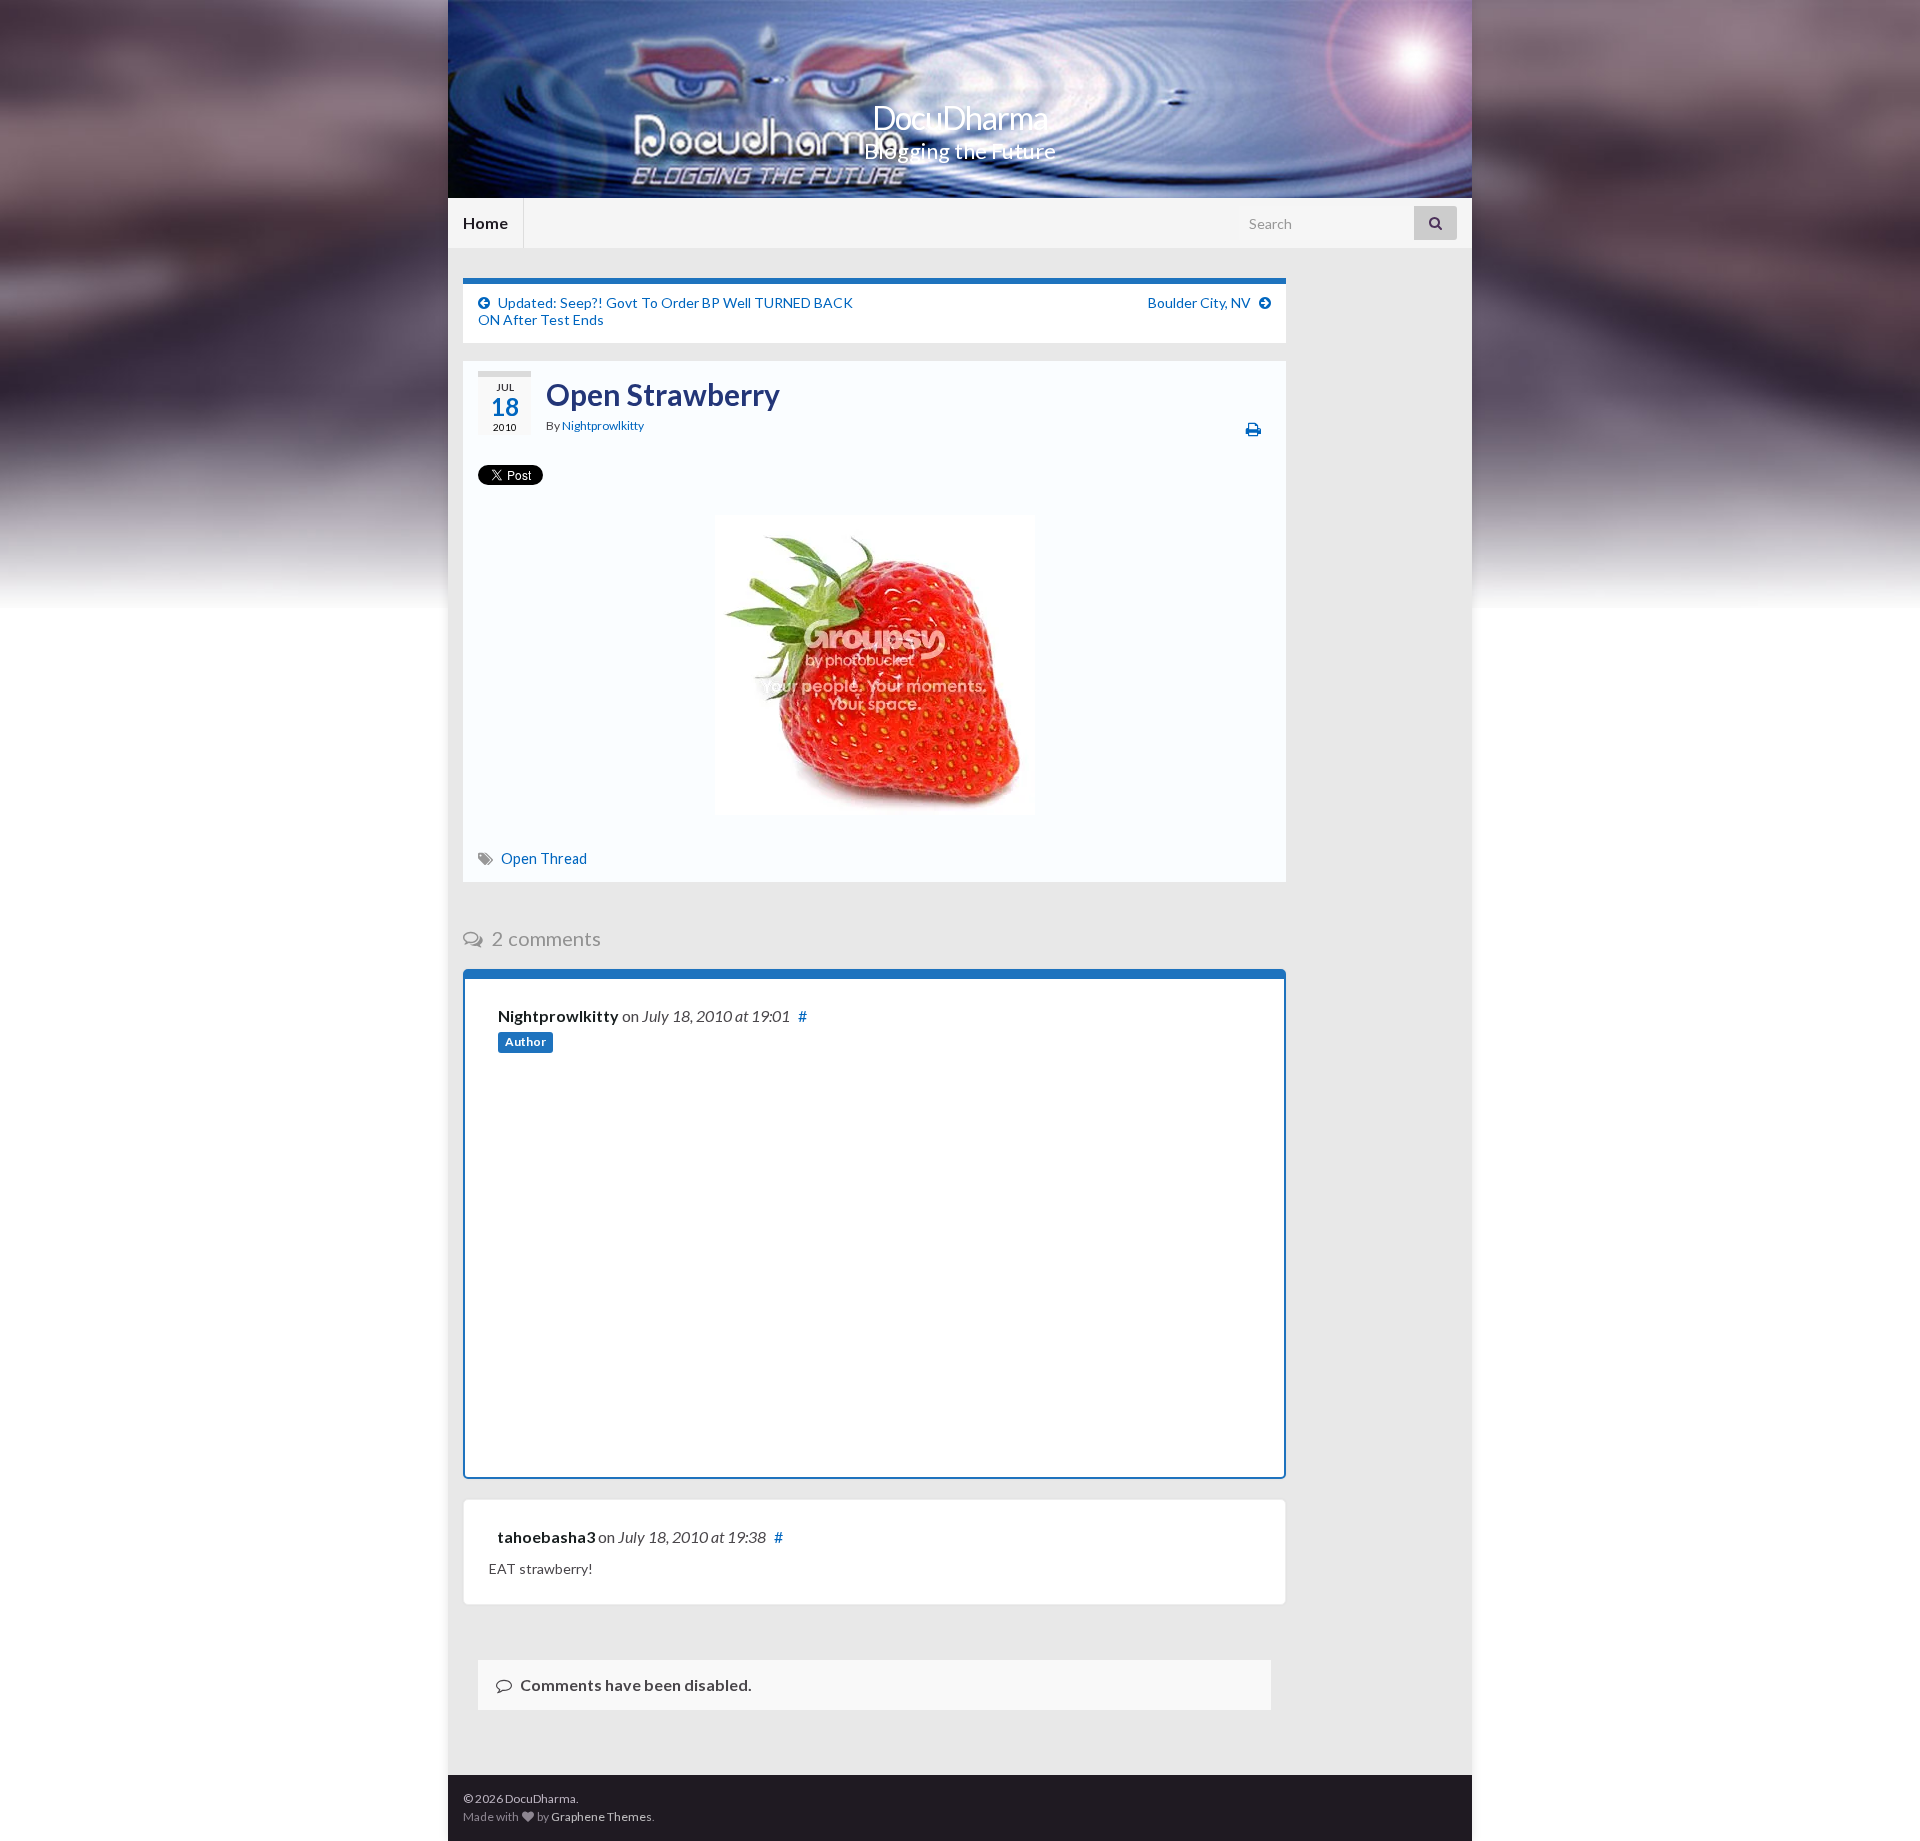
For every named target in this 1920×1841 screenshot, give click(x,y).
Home (485, 222)
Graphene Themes (601, 1816)
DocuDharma (960, 117)
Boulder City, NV (1199, 302)
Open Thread (544, 858)
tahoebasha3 (546, 1536)
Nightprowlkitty (603, 425)
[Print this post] (1253, 428)
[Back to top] (1875, 1796)
